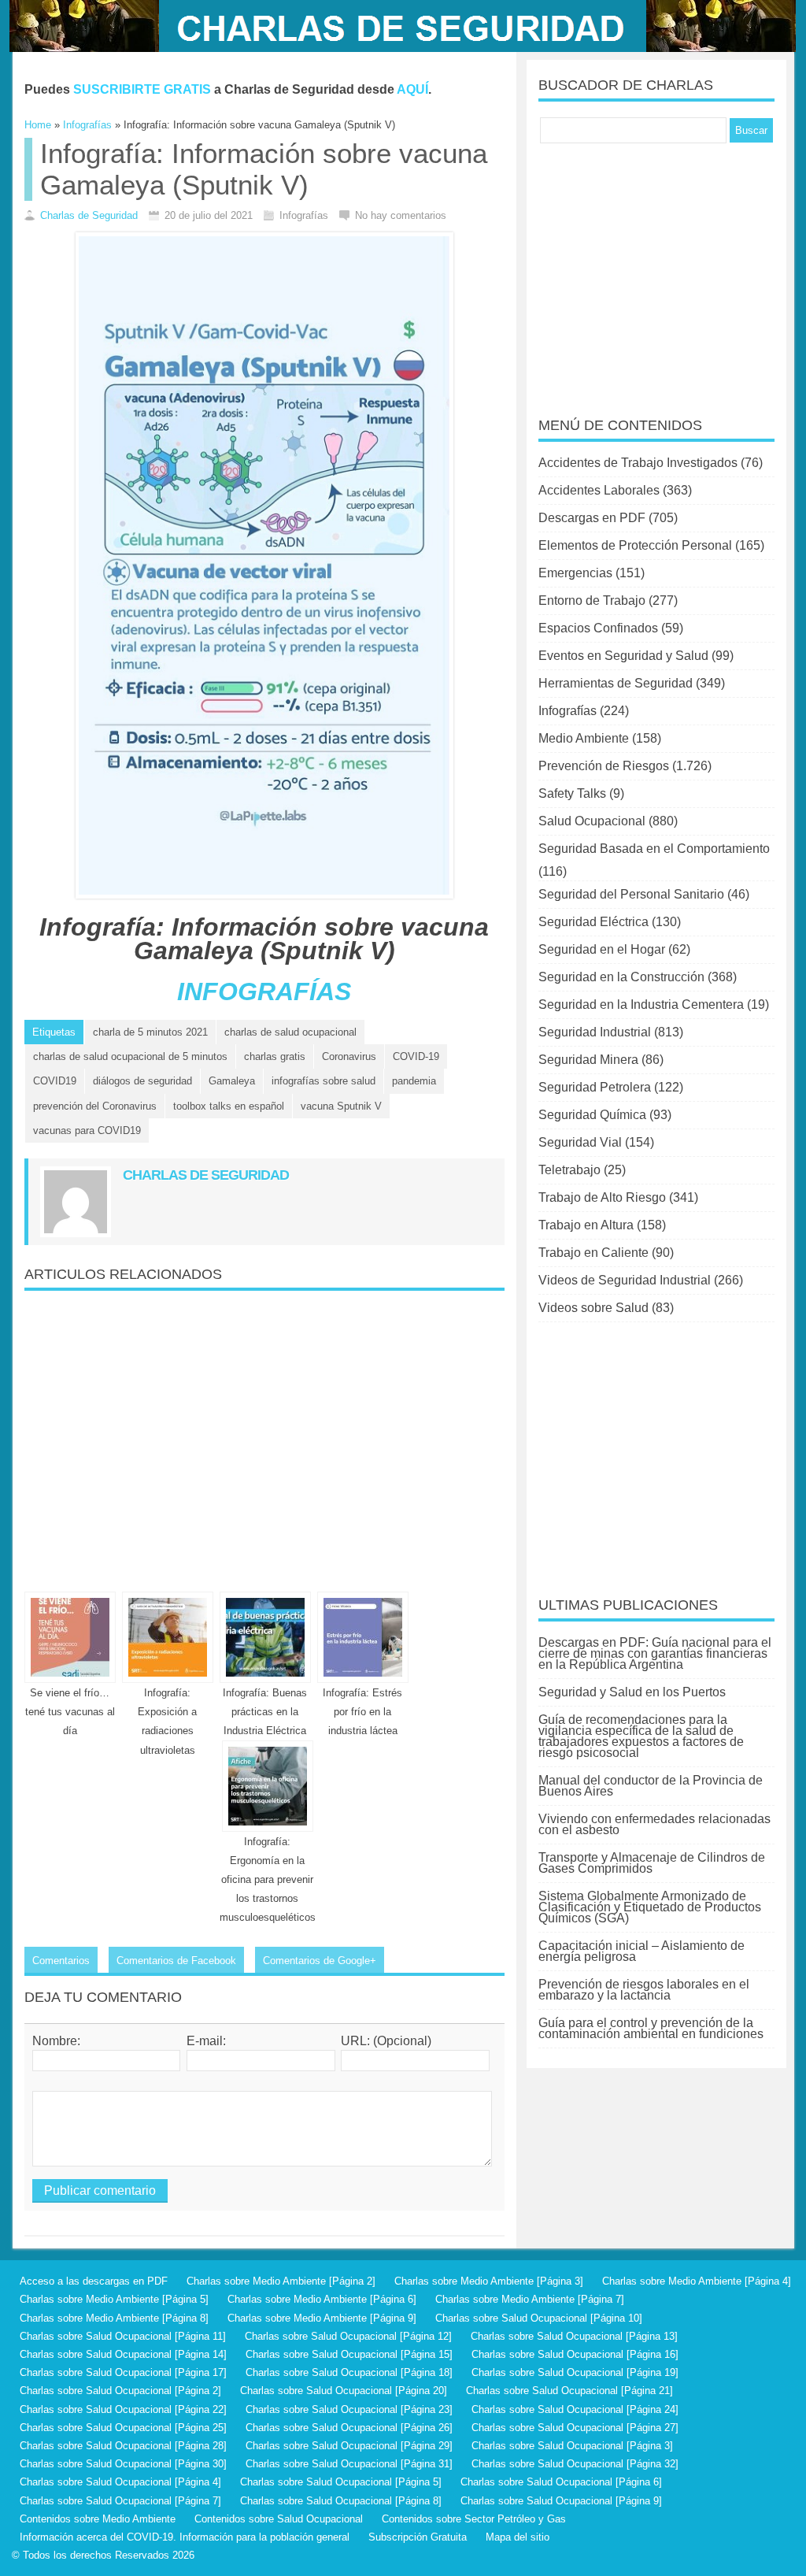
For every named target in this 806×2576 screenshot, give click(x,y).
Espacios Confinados (598, 628)
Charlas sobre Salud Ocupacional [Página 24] (575, 2409)
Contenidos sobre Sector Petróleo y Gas (474, 2519)
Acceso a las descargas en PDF (94, 2281)
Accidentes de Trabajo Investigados (638, 463)
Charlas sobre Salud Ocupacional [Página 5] (341, 2482)
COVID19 (55, 1081)
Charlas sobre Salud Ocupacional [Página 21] (569, 2391)
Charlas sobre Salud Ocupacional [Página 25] (123, 2428)
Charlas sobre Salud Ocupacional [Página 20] (344, 2391)
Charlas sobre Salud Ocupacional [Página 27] (575, 2428)
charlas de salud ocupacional (290, 1032)
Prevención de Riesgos (604, 766)
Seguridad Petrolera (595, 1087)
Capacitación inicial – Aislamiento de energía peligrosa (641, 1951)
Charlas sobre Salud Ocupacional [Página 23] (349, 2409)
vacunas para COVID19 (87, 1130)
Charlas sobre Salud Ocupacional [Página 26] (349, 2428)
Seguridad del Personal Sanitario (631, 894)
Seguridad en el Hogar (602, 949)
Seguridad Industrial (595, 1032)
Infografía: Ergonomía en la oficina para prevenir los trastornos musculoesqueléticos (268, 1880)
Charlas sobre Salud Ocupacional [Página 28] (123, 2446)
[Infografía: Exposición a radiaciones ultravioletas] (168, 1637)
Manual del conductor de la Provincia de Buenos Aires (651, 1786)
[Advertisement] (264, 1435)
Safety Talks (572, 793)
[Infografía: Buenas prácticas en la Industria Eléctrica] (265, 1637)
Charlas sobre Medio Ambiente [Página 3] (489, 2281)
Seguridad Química (592, 1115)
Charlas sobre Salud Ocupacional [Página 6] (561, 2482)
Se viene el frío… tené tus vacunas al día (70, 1712)
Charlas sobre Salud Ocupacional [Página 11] (123, 2336)
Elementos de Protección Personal (635, 545)
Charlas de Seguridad (89, 215)
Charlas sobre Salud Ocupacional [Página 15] (349, 2354)
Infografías (568, 711)
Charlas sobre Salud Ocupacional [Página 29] (349, 2446)
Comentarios (61, 1961)
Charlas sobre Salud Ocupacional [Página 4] (120, 2482)
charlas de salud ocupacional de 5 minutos (130, 1056)
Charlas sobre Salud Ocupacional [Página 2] (120, 2391)
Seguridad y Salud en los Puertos (632, 1692)
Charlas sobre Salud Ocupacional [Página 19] (575, 2372)
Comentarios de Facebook (176, 1961)
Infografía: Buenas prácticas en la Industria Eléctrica (265, 1712)
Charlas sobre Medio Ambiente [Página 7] (530, 2299)
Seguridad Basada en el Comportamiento (654, 849)
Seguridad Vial (580, 1142)
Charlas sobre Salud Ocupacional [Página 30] (123, 2464)
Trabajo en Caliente (593, 1253)
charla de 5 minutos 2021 (150, 1032)
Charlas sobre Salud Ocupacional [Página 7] (120, 2501)
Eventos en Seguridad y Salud (623, 656)
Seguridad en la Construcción (621, 977)
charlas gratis (275, 1056)
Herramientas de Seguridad (616, 683)
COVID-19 (416, 1056)
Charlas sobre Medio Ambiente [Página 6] (322, 2299)
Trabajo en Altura (586, 1225)
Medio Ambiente (584, 738)
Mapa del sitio (518, 2537)
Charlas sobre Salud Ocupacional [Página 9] (561, 2501)
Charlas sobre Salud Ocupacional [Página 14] (123, 2354)
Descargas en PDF (592, 518)
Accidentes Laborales (599, 490)
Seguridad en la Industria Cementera (641, 1004)
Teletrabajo (569, 1170)
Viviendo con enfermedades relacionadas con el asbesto (654, 1824)
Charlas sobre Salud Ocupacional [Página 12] (348, 2336)
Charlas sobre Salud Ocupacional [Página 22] (123, 2409)
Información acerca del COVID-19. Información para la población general (185, 2537)
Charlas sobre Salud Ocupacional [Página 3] (572, 2446)
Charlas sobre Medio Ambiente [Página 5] (114, 2299)
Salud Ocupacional (592, 821)
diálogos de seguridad (142, 1081)
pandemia (414, 1081)
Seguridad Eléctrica (593, 922)
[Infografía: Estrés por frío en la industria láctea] (363, 1637)
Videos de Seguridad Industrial (625, 1280)
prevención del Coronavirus (95, 1106)
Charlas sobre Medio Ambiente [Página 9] (322, 2318)
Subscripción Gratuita (418, 2537)
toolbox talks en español (229, 1106)
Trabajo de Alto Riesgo (602, 1197)
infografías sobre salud (324, 1081)
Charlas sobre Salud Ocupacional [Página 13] (574, 2336)
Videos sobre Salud (593, 1308)
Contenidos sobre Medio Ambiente (98, 2519)
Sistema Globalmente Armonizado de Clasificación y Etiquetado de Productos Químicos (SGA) (650, 1907)
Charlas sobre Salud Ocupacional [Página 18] (349, 2372)
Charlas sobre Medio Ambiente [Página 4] (697, 2281)
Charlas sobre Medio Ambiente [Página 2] (281, 2281)
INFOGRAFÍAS (264, 991)
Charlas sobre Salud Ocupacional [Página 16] (575, 2354)
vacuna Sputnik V (341, 1106)
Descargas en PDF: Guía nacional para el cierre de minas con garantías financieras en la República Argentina (655, 1653)
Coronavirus (349, 1056)
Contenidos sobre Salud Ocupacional (279, 2519)
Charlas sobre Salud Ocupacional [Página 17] (123, 2372)
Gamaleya (232, 1081)
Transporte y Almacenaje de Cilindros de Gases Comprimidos (652, 1863)
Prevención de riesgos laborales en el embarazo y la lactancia (644, 1990)
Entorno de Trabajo (592, 600)
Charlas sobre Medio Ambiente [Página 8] (114, 2318)
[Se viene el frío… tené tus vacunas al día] (70, 1637)
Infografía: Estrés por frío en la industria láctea (362, 1712)
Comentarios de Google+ (320, 1961)
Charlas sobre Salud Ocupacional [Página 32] (575, 2464)
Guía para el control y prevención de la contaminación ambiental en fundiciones (651, 2028)
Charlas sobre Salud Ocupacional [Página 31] (349, 2464)
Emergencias (575, 573)
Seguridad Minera (588, 1060)
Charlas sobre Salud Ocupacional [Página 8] (341, 2501)
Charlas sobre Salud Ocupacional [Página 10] (539, 2318)
